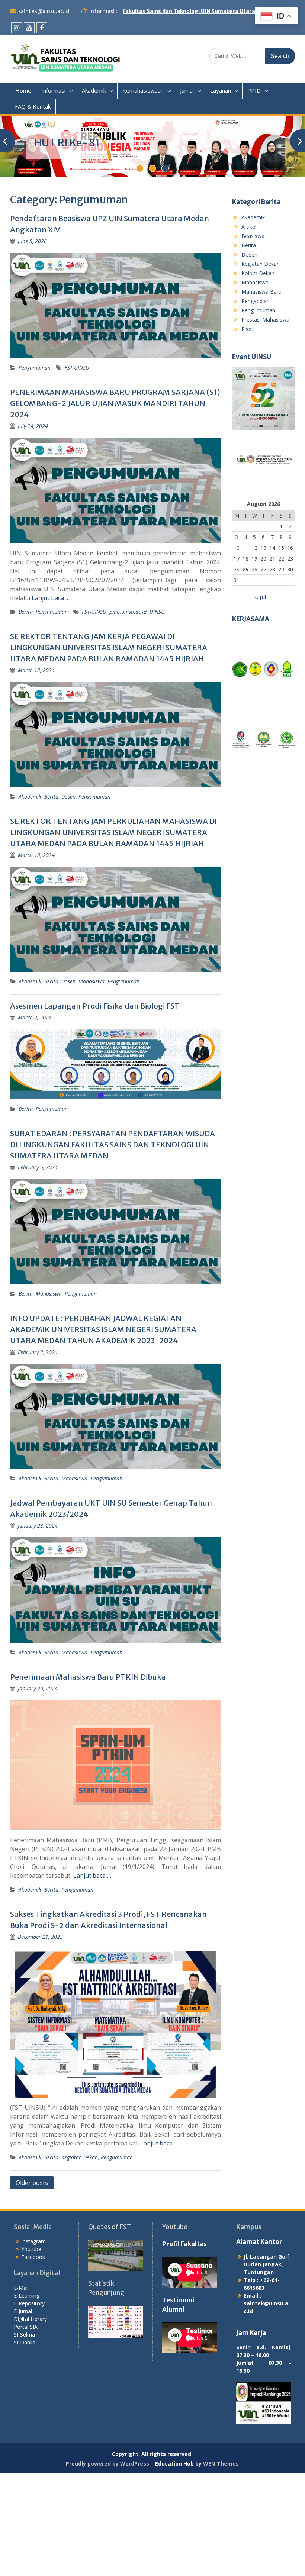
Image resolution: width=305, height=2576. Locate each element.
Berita (26, 612)
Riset (247, 329)
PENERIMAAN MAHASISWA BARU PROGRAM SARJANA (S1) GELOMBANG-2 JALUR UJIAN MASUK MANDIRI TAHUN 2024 (115, 403)
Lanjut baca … (51, 598)
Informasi (53, 90)
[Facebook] (42, 28)
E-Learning (27, 2295)
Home (23, 90)
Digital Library (30, 2319)
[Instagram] (17, 28)
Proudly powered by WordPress (107, 2464)
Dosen (68, 797)
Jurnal (187, 90)
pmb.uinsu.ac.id (128, 612)
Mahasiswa (91, 981)
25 (245, 569)
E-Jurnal (23, 2311)
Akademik (94, 90)
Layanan (221, 90)
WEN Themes (221, 2464)
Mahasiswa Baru (261, 292)
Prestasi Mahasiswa (265, 320)
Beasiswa (253, 236)
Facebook (33, 2257)
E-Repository (29, 2303)
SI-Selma (24, 2335)
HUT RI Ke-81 (67, 143)
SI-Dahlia (25, 2342)
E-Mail (21, 2288)
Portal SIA (26, 2327)
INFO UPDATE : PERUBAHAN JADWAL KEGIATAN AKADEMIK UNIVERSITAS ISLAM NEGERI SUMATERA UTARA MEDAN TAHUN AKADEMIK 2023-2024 (103, 1329)
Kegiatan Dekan (80, 2157)
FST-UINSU (77, 367)
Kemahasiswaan (143, 90)
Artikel (249, 227)
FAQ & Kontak (33, 106)
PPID (254, 90)
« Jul (261, 597)
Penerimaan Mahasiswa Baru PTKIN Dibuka (88, 1677)
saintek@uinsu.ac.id (44, 11)
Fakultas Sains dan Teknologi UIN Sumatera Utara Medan (199, 11)
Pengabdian (256, 301)
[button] (244, 669)
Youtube (31, 2249)
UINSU (157, 612)
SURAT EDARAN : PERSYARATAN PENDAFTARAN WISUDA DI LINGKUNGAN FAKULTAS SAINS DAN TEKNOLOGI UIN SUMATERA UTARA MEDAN (113, 1144)
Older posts (32, 2183)
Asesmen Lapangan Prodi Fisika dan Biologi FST (95, 1006)
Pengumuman (35, 367)
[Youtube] (29, 28)
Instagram (33, 2241)
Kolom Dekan (258, 273)
